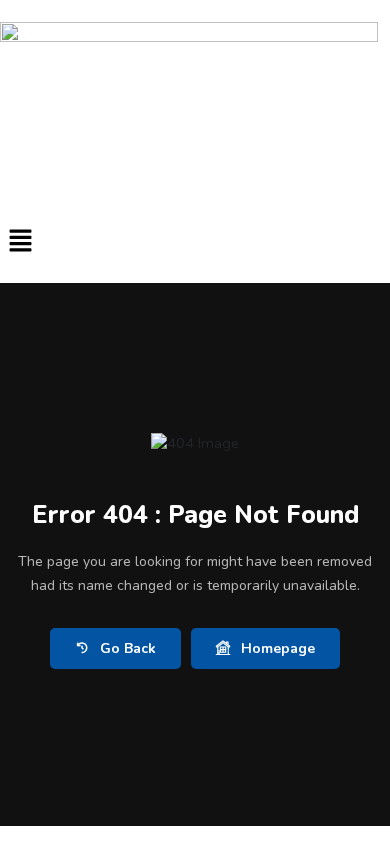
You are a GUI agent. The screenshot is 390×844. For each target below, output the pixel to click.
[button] (195, 241)
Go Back (128, 648)
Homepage (278, 648)
